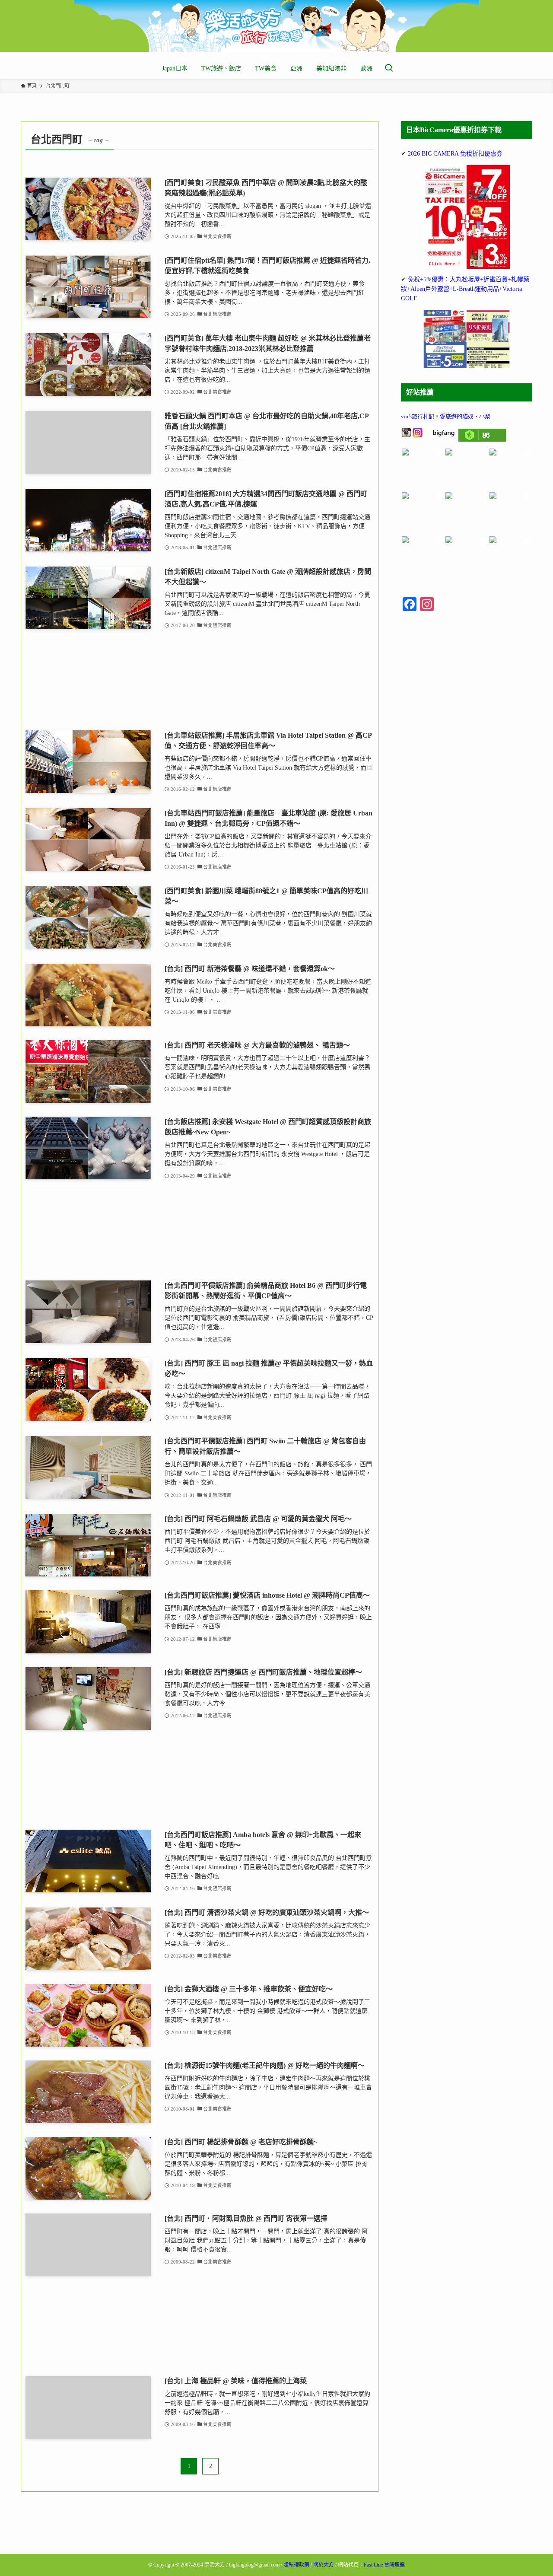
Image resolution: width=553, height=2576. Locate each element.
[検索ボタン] (389, 69)
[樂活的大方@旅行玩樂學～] (276, 26)
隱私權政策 (296, 2565)
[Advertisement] (200, 680)
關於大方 (324, 2565)
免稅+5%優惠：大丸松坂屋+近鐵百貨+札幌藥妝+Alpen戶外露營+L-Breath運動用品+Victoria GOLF (465, 289)
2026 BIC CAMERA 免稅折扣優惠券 (455, 154)
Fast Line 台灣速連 (384, 2565)
